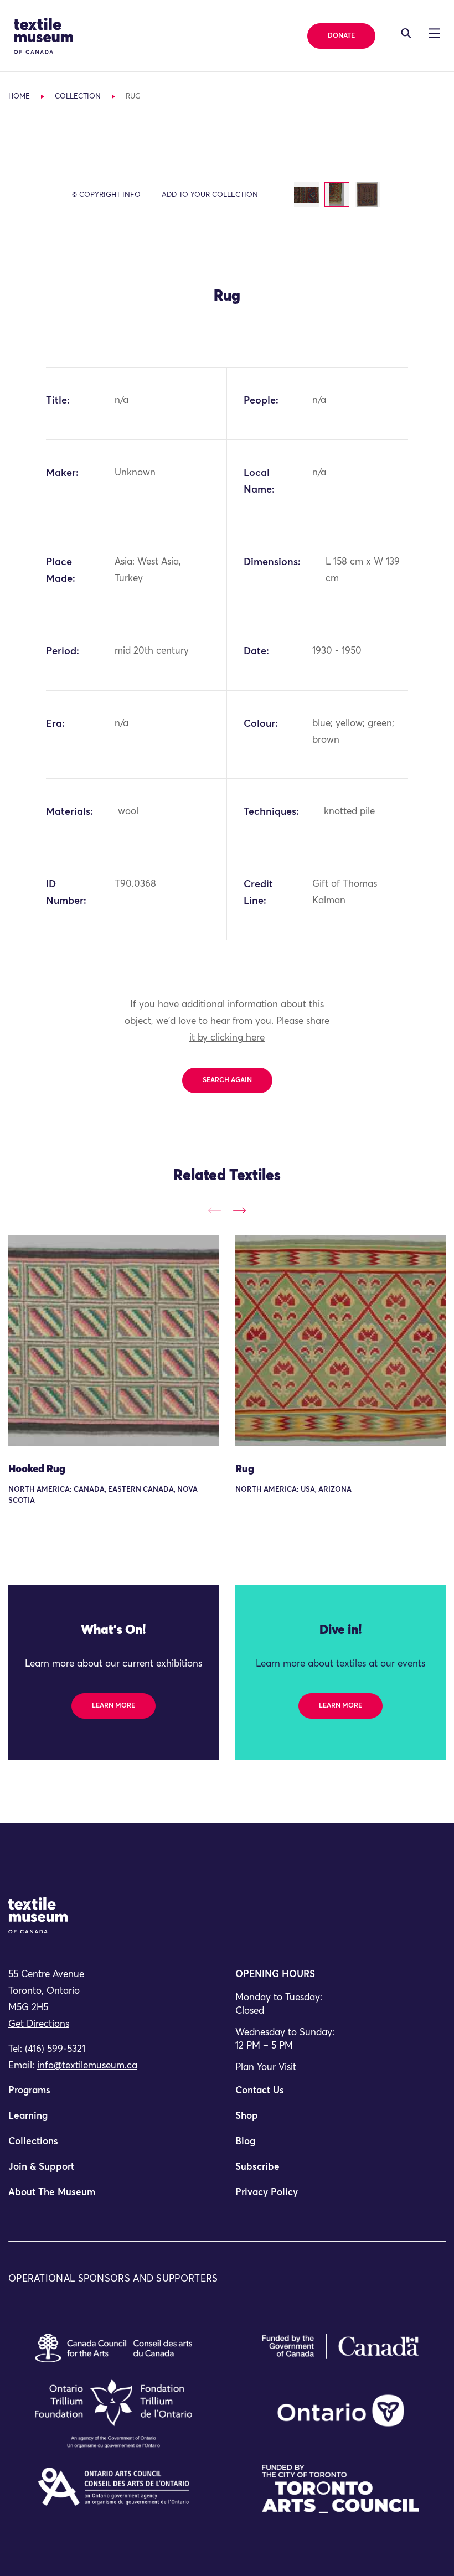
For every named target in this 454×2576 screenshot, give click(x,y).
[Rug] (341, 1341)
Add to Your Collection (210, 195)
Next (239, 1210)
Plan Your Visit (266, 2068)
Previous (215, 1210)
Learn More (114, 1706)
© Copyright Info (106, 195)
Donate (341, 36)
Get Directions (39, 2024)
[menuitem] (114, 2096)
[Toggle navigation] (406, 33)
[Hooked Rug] (114, 1341)
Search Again (227, 1080)
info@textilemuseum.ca (87, 2066)
